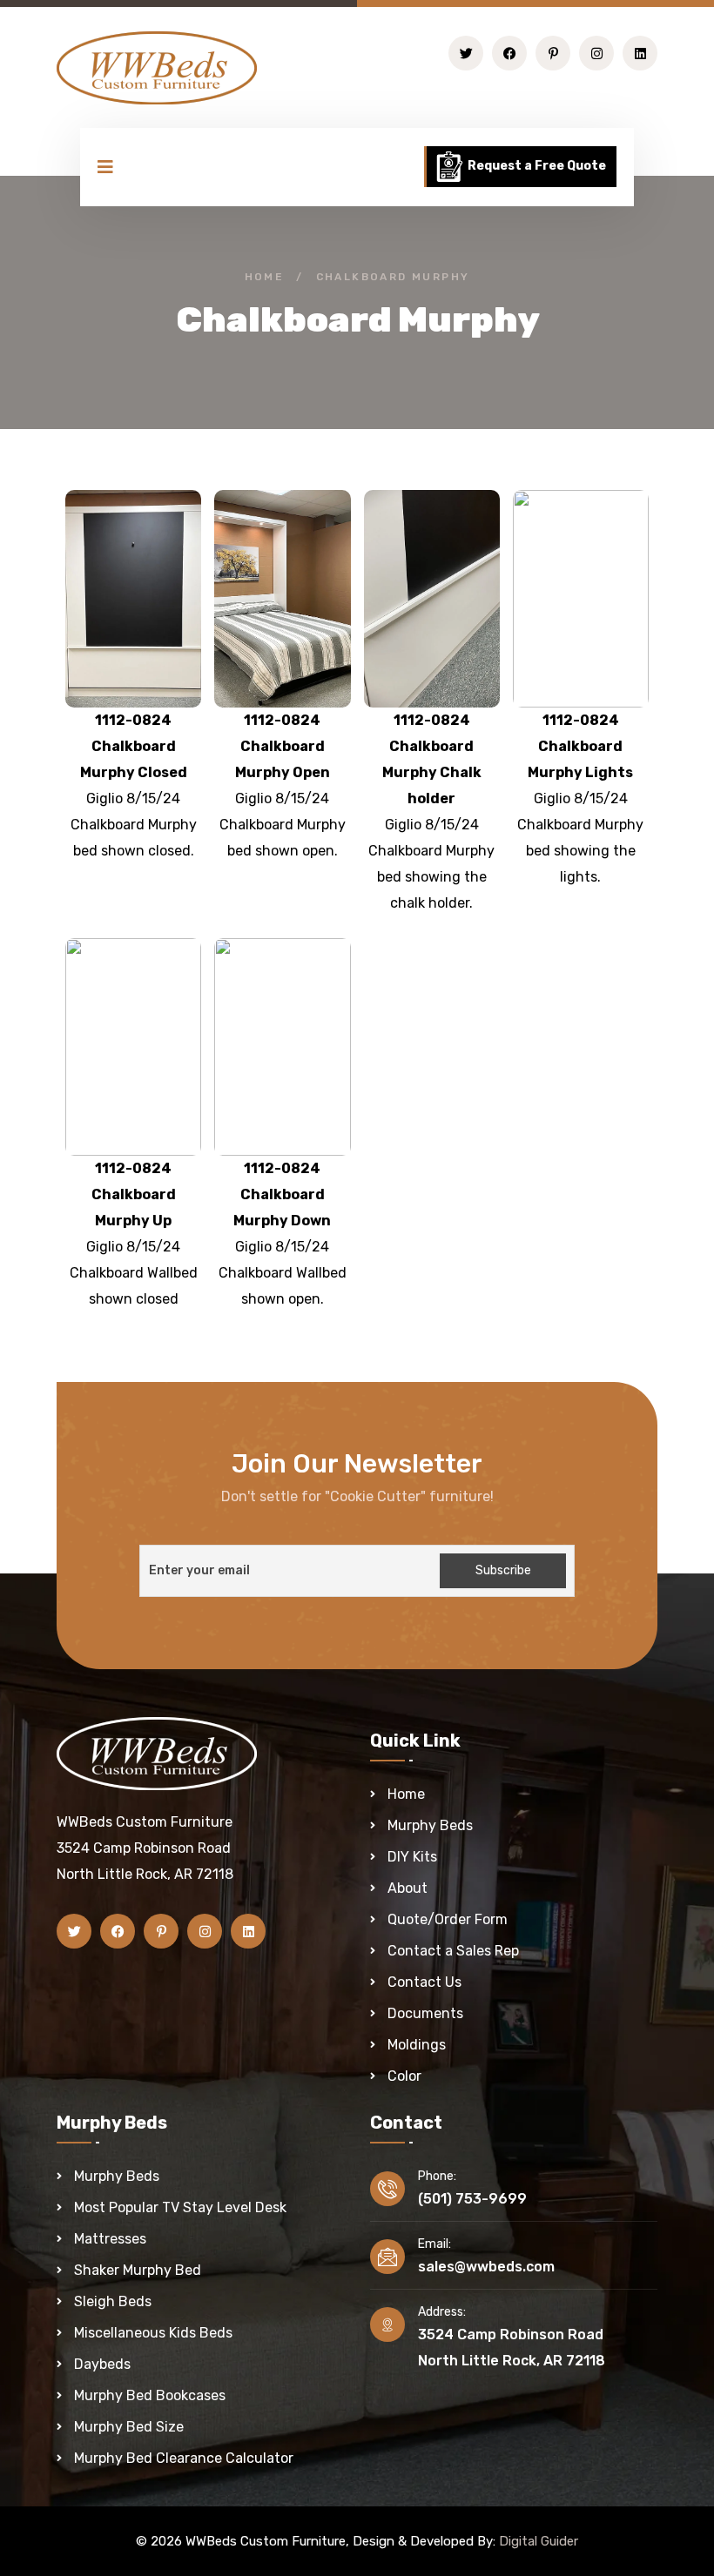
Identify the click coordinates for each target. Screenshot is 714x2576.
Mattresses (110, 2239)
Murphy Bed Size (129, 2427)
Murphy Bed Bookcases (150, 2395)
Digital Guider (539, 2541)
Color (404, 2076)
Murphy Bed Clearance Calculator (184, 2458)
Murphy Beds (430, 1825)
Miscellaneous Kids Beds (153, 2333)
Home (265, 277)
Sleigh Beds (113, 2301)
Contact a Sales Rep (453, 1951)
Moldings (417, 2045)
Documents (425, 2013)
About (408, 1888)
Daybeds (102, 2364)
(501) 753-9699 (472, 2199)
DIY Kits (412, 1857)
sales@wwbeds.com (486, 2267)
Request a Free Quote (535, 166)
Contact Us (424, 1982)
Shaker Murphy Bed (138, 2270)
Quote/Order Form (448, 1919)
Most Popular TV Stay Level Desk (180, 2207)
